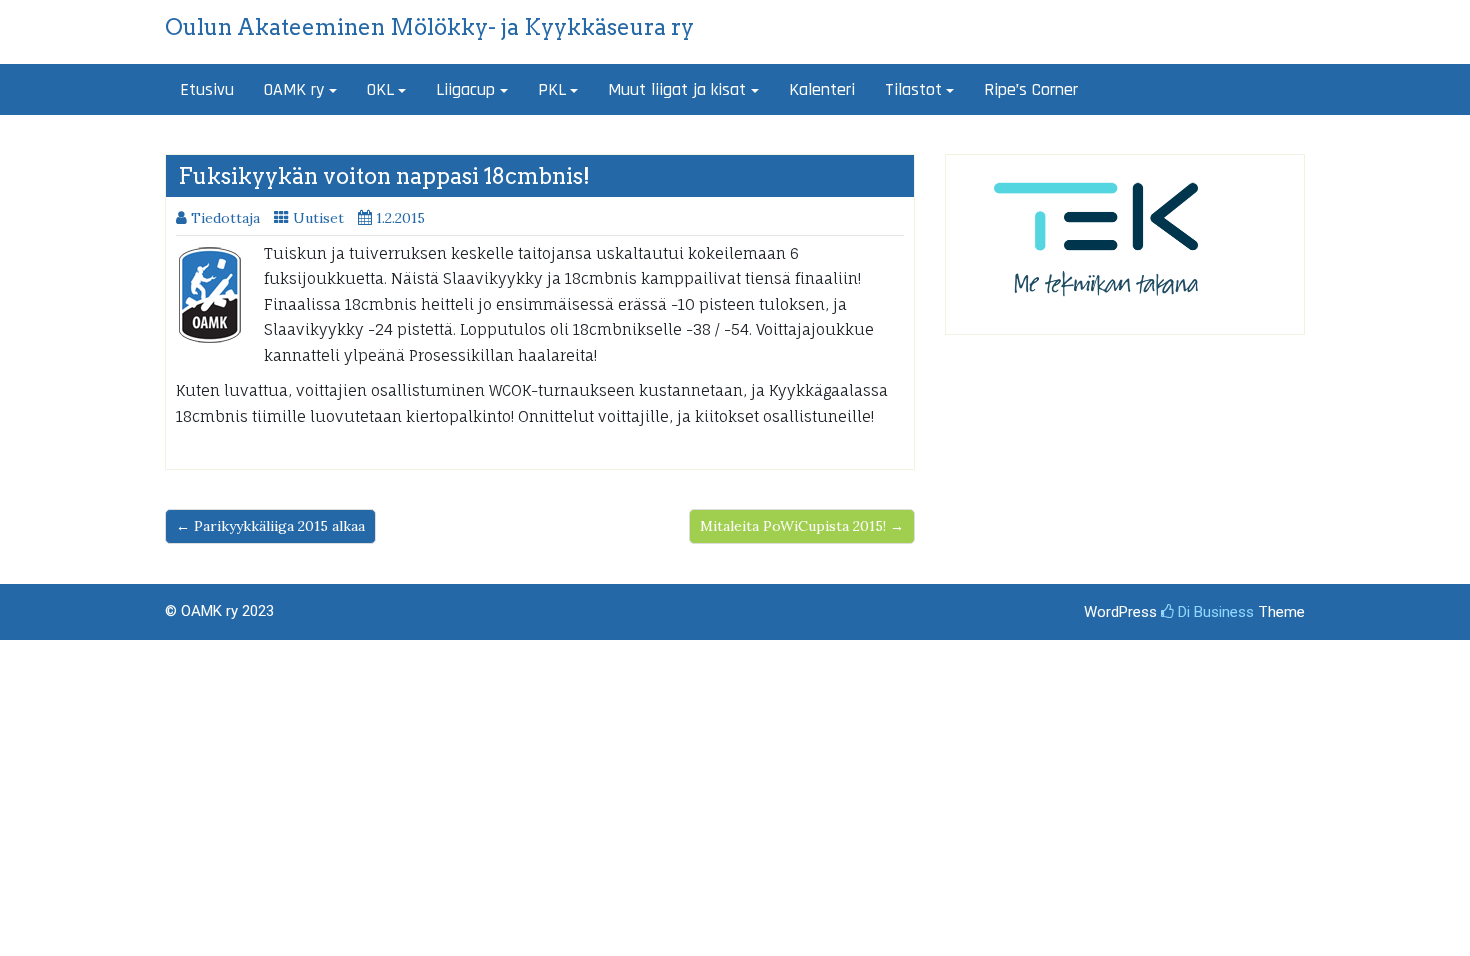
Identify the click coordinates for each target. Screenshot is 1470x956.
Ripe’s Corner (1031, 89)
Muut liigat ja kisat (677, 89)
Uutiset (318, 218)
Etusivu (207, 89)
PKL (552, 89)
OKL (380, 89)
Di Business (1214, 612)
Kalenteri (822, 89)
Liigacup (465, 89)
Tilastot (913, 89)
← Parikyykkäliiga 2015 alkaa (270, 526)
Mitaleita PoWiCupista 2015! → (802, 526)
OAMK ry (294, 89)
